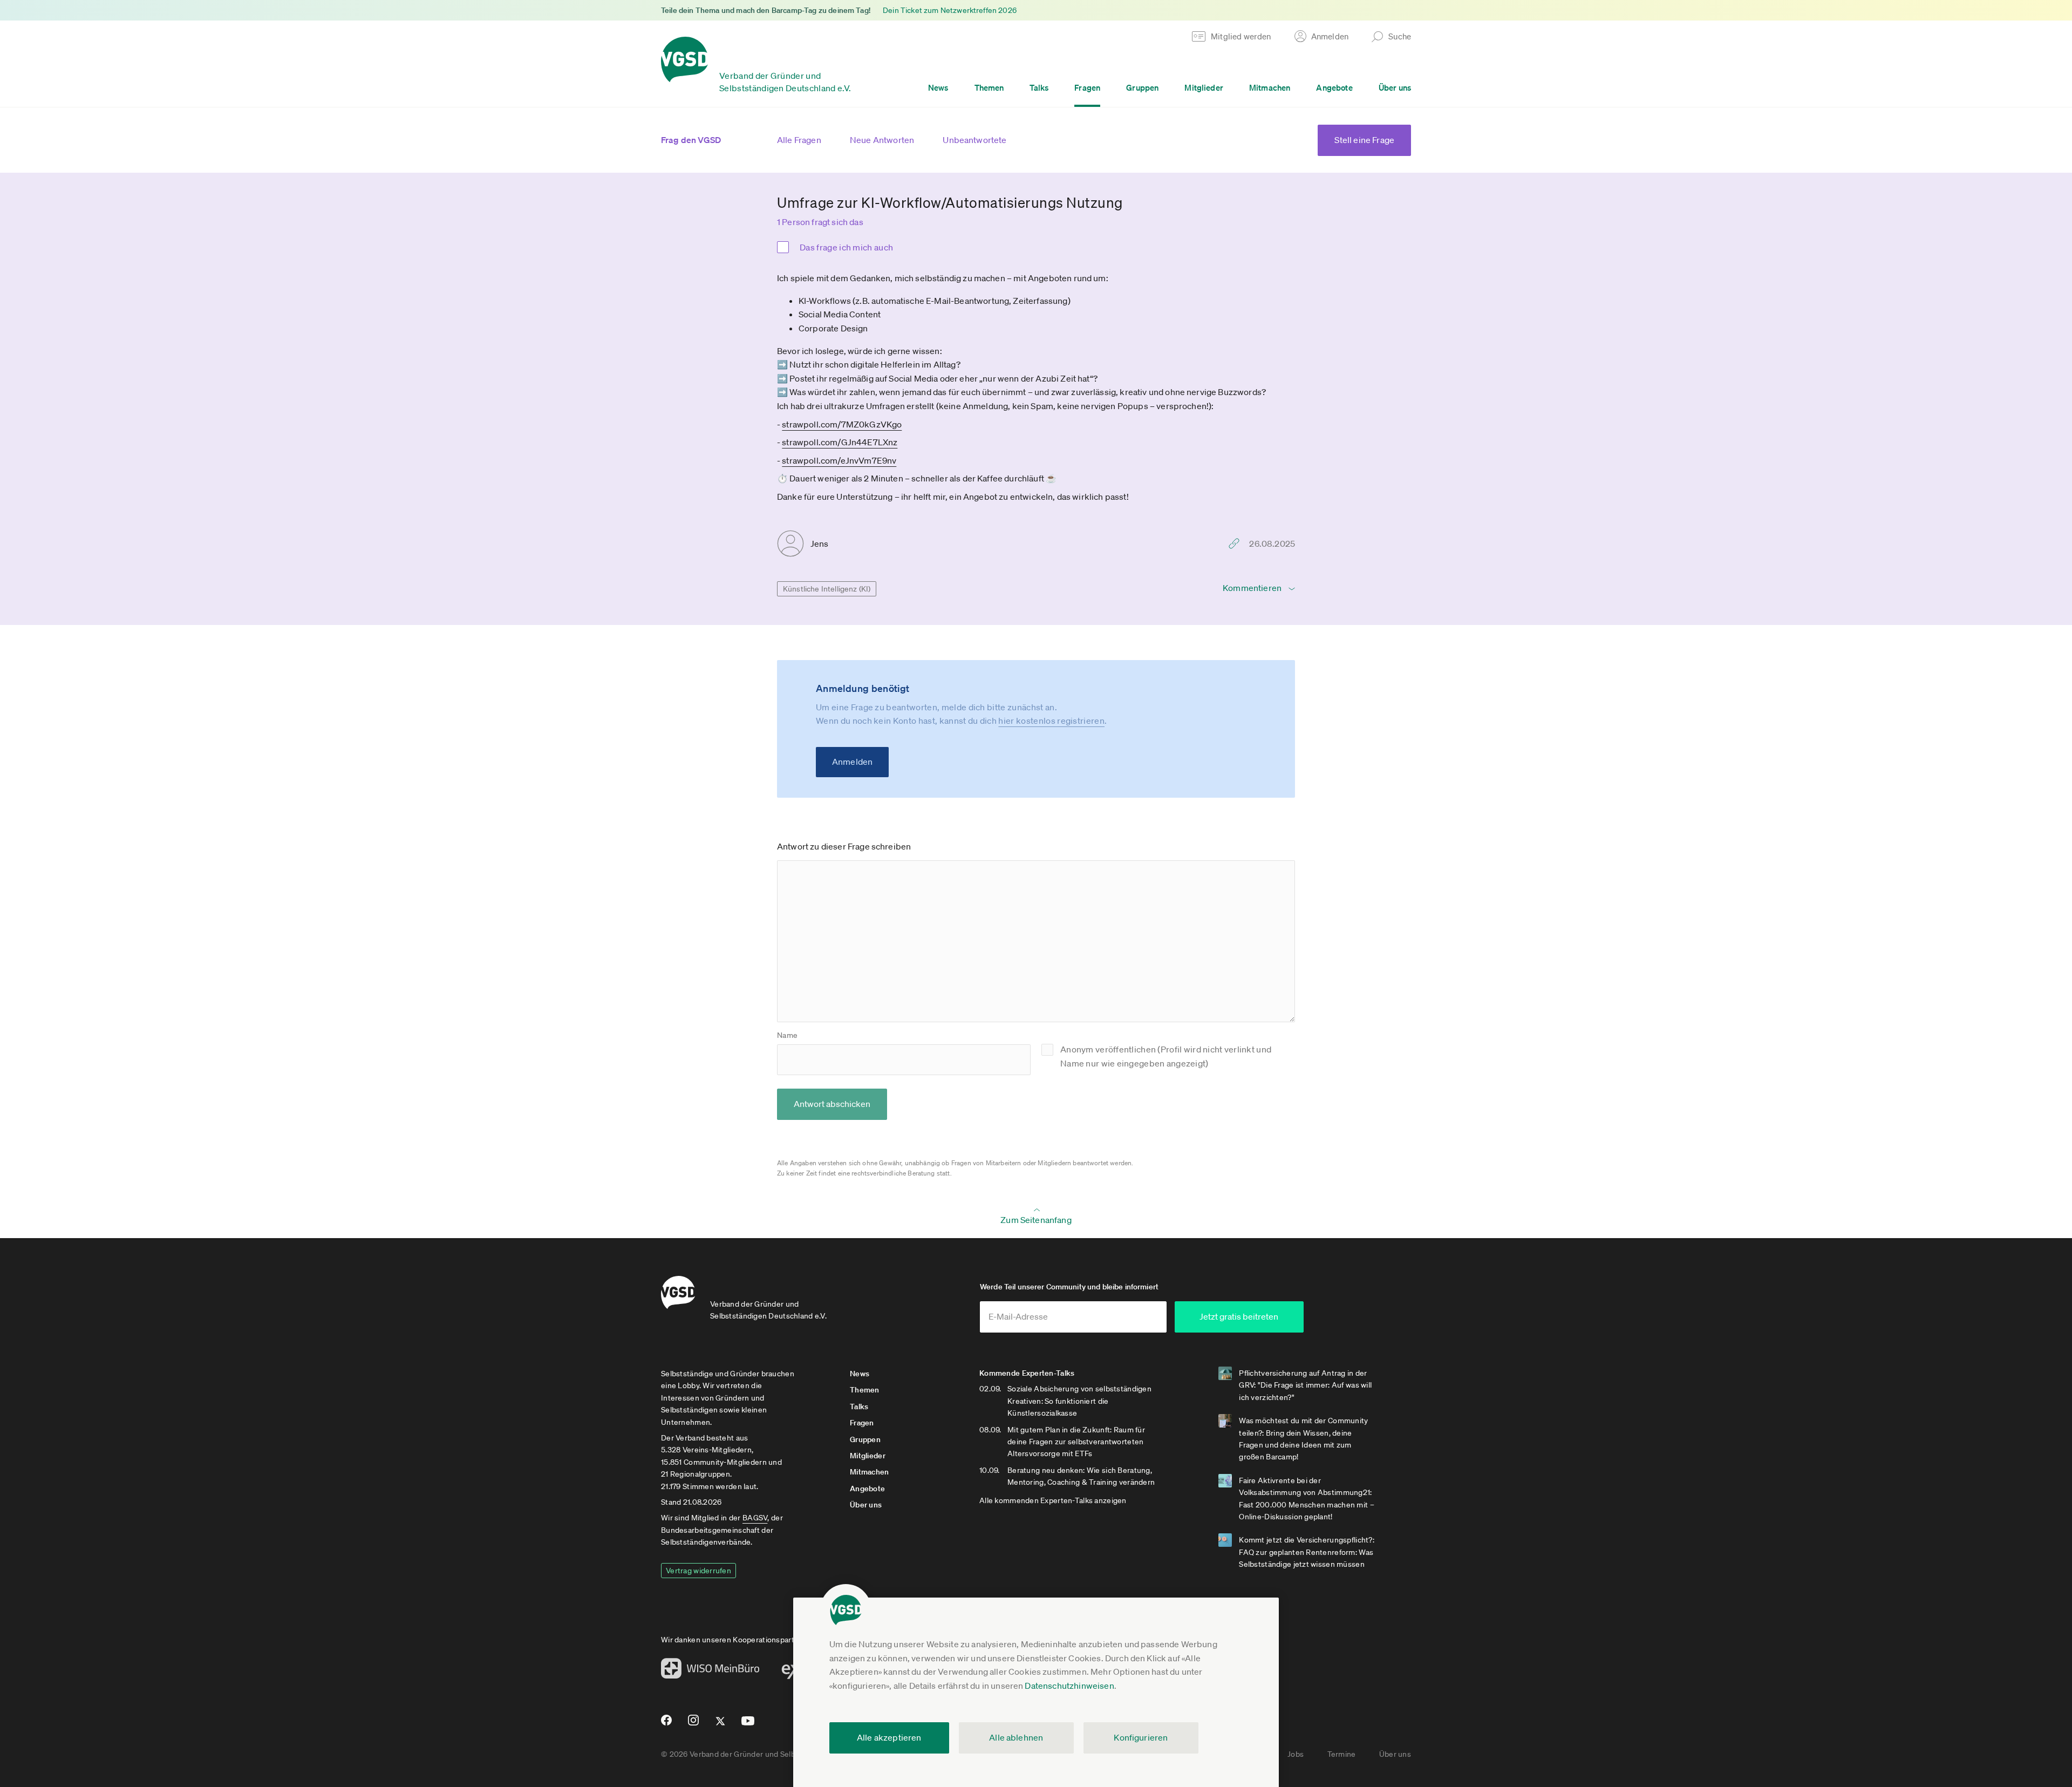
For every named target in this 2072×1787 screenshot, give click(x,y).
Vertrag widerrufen (698, 1571)
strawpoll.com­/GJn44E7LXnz (840, 442)
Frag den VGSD (691, 140)
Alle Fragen (799, 140)
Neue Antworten (882, 140)
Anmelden (852, 762)
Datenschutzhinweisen (1069, 1686)
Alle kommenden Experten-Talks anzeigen (1053, 1500)
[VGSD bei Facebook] (665, 1724)
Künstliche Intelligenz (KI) (827, 589)
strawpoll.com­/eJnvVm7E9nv (839, 460)
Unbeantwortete (974, 140)
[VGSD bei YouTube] (748, 1725)
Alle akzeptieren (889, 1737)
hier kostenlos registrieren (1051, 721)
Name (787, 1035)
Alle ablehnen (1016, 1737)
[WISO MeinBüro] (710, 1672)
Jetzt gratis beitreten (1239, 1316)
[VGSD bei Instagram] (694, 1724)
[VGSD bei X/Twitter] (721, 1725)
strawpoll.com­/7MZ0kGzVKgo (842, 424)
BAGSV (755, 1518)
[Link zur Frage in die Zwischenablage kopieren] (1237, 543)
